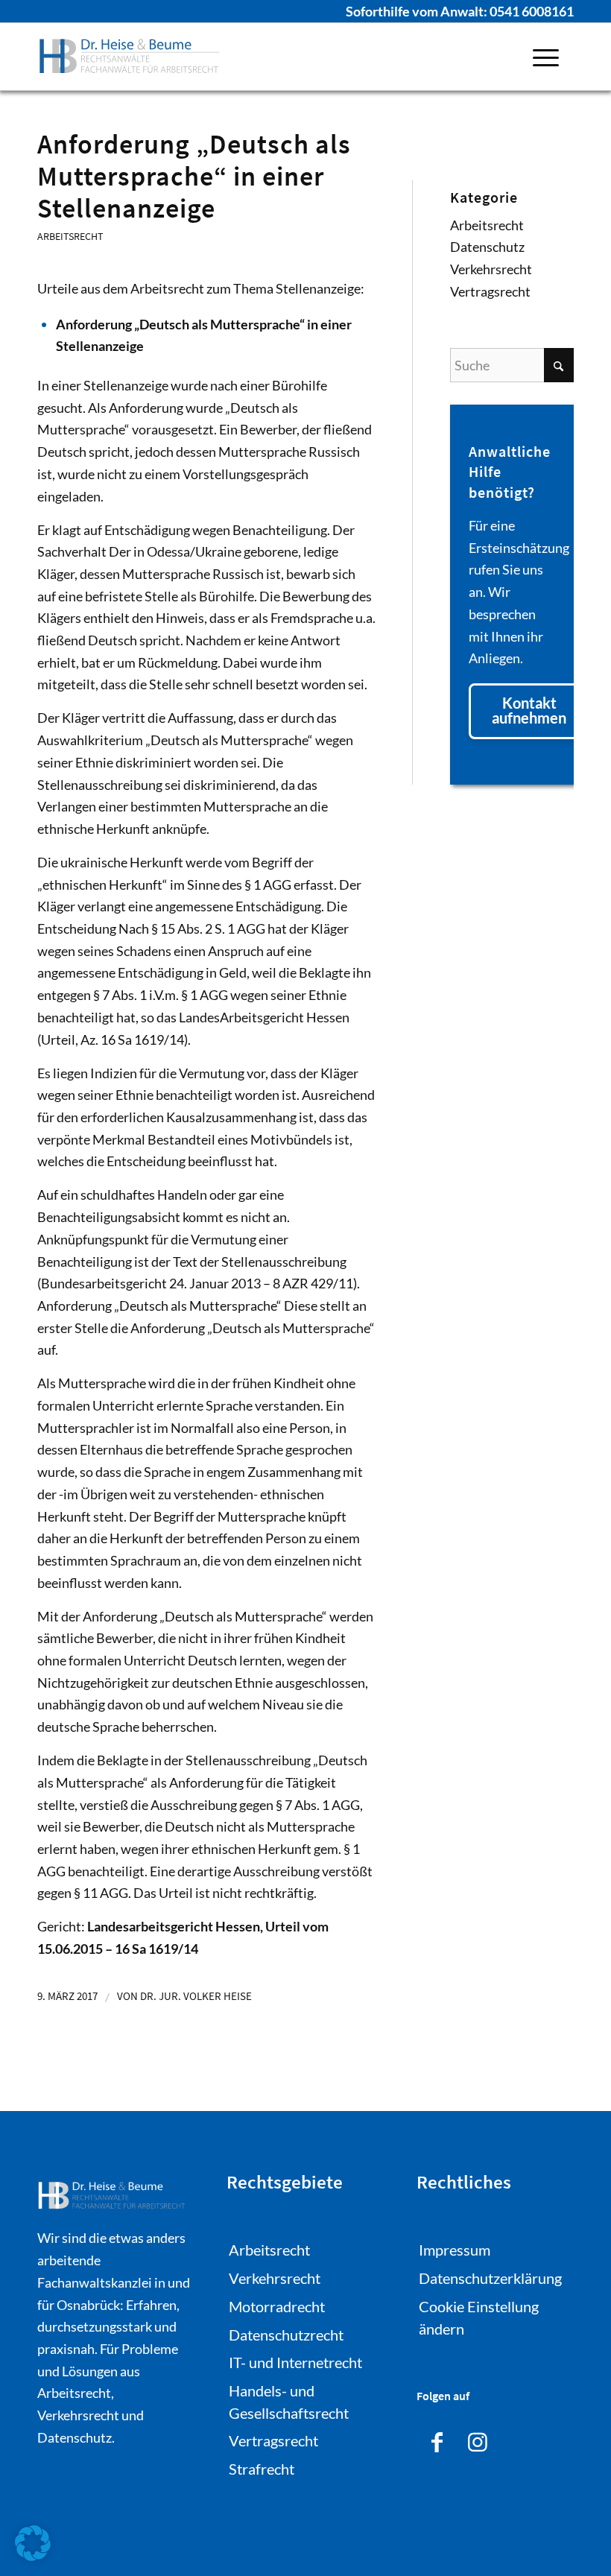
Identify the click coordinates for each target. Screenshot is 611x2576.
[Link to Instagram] (478, 2440)
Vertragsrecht (490, 291)
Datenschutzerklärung (490, 2278)
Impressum (455, 2250)
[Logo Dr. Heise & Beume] (130, 57)
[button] (33, 2543)
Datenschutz (487, 247)
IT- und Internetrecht (295, 2362)
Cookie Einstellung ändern (479, 2317)
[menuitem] (546, 57)
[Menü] (546, 57)
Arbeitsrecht (70, 236)
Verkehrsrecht (491, 269)
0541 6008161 (532, 11)
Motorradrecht (277, 2306)
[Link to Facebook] (437, 2440)
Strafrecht (262, 2469)
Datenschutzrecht (286, 2334)
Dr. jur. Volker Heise (196, 1996)
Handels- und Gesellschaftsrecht (289, 2402)
